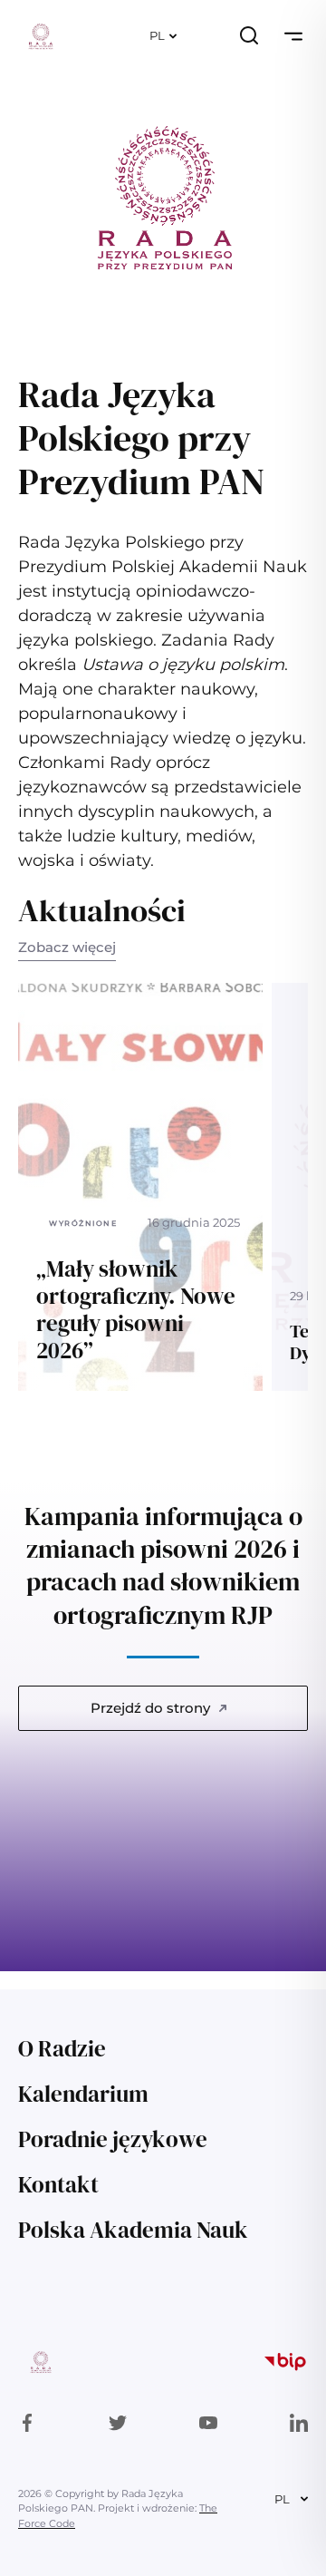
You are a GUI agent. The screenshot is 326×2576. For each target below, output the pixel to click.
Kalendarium (83, 2094)
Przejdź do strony (150, 1708)
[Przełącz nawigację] (293, 36)
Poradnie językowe (113, 2139)
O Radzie (62, 2048)
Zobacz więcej (67, 947)
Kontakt (58, 2184)
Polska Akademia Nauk (133, 2230)
